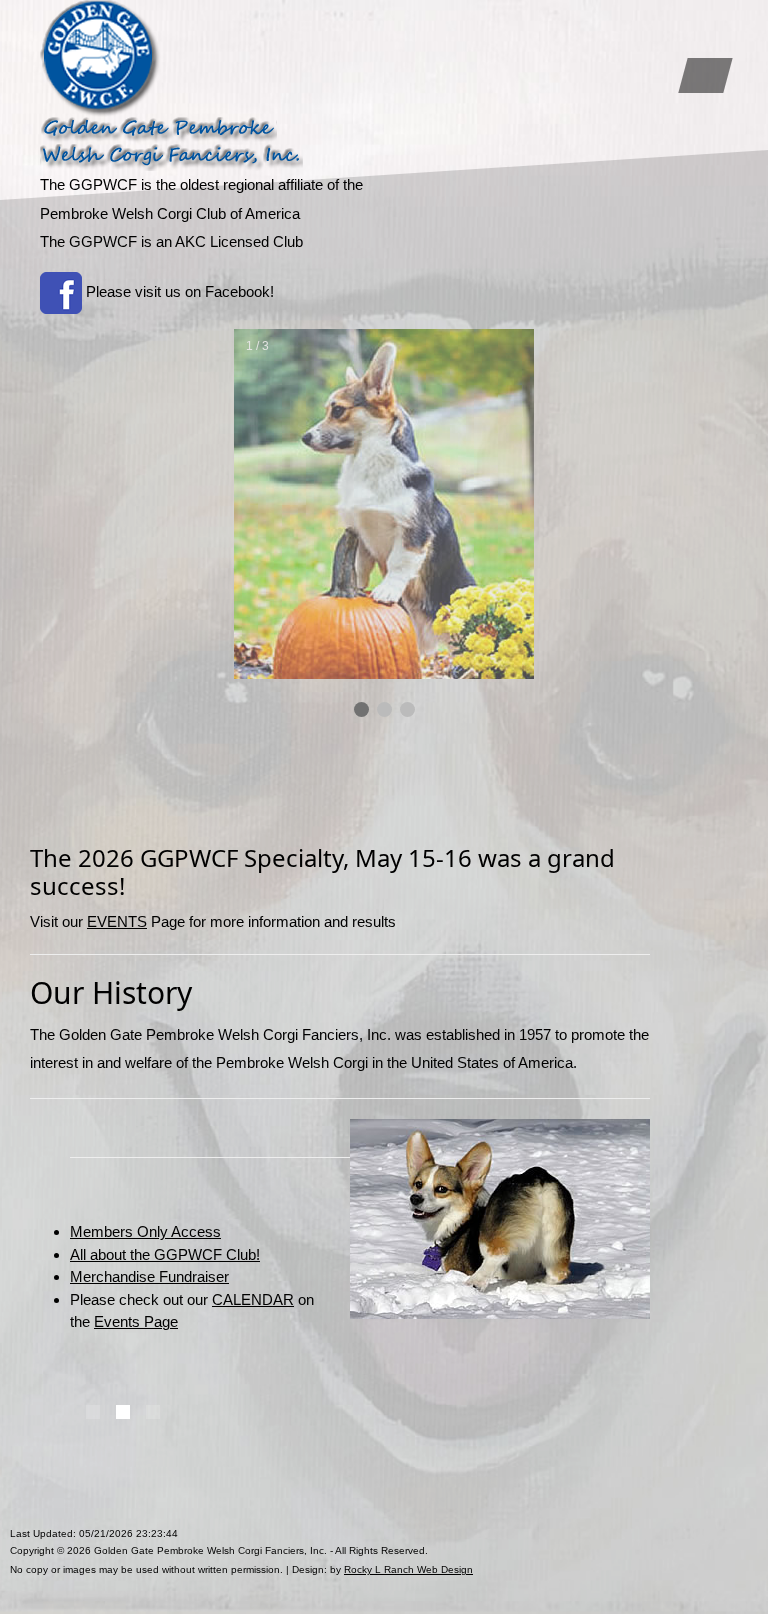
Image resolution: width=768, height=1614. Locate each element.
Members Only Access (145, 1231)
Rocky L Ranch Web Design (408, 1569)
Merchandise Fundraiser (149, 1276)
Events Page (136, 1321)
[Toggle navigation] (705, 75)
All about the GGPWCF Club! (165, 1254)
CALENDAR (253, 1299)
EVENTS (117, 921)
